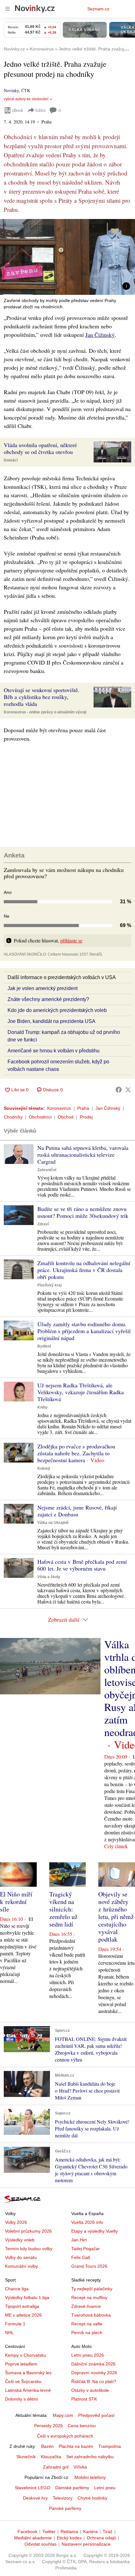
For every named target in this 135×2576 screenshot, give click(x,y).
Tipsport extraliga (22, 2306)
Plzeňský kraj (49, 1285)
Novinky (11, 90)
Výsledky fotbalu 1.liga (27, 2297)
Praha (83, 1108)
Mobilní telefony (90, 2477)
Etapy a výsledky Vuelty (94, 2231)
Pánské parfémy (65, 2508)
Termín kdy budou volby (29, 2249)
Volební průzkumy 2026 (28, 2231)
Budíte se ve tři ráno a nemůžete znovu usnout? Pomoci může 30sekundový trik (83, 1212)
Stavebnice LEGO (32, 2488)
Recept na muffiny (89, 2297)
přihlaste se (71, 940)
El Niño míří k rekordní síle (16, 1902)
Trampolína (110, 2446)
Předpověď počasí (96, 2415)
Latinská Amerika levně (28, 2390)
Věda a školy (49, 1577)
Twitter (49, 2532)
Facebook (27, 2532)
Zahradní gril (56, 2467)
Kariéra (90, 2532)
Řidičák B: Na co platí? (94, 2381)
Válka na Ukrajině (53, 1523)
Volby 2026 (16, 2222)
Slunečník (26, 2457)
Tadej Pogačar (86, 2249)
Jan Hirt (79, 2240)
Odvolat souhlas (40, 2544)
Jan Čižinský (100, 335)
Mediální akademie (33, 2538)
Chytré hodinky (92, 2498)
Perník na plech (87, 2333)
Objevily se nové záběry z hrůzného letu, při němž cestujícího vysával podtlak (116, 1917)
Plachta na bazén (76, 2446)
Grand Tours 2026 (89, 2266)
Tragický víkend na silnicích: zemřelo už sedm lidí (63, 1909)
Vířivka (80, 2467)
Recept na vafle (87, 2324)
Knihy (43, 1407)
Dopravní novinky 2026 (94, 2373)
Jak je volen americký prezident (43, 988)
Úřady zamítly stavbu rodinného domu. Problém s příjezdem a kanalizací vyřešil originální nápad (84, 1331)
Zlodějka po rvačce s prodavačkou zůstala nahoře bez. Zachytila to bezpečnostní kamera (76, 1453)
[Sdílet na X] (128, 1090)
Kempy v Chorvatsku (26, 2355)
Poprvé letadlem (21, 2364)
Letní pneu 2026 (88, 2355)
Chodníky (13, 1117)
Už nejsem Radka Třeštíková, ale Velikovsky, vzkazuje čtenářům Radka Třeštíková (81, 1392)
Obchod (66, 1117)
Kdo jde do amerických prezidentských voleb (57, 1010)
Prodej (86, 1117)
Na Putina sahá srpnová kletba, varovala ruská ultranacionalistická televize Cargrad (83, 1155)
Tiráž (108, 2532)
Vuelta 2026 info (87, 2222)
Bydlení (44, 1346)
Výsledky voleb (20, 2240)
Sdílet (40, 110)
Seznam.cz (98, 9)
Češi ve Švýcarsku (23, 2381)
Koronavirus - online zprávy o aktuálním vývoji (45, 712)
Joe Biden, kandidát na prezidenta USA (51, 1021)
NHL (9, 2333)
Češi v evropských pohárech (65, 2436)
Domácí (11, 460)
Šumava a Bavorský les (28, 2373)
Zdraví (43, 1224)
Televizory (63, 2498)
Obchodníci (40, 1117)
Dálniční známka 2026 (93, 2364)
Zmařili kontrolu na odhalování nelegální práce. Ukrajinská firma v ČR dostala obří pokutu (84, 1270)
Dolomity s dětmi (22, 2399)
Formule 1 (15, 2324)
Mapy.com (63, 2415)
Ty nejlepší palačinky (92, 2289)
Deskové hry (35, 2498)
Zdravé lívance (86, 2306)
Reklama (69, 2532)
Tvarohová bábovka (91, 2315)
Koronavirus (59, 1108)
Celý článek (116, 1846)
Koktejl (44, 1468)
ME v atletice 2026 (23, 2315)
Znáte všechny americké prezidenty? (48, 999)
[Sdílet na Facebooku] (119, 1090)
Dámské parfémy (72, 2488)
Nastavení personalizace (86, 2544)
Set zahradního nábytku (90, 2457)
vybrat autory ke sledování (26, 99)
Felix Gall (81, 2257)
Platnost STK (84, 2399)
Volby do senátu (21, 2257)
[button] (67, 257)
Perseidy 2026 (49, 2426)
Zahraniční (47, 1170)
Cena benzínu (82, 2426)
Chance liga (17, 2289)
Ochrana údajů (101, 2538)
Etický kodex (69, 2538)
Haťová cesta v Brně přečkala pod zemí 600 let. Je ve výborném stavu (82, 1565)
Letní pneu (105, 2488)
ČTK (26, 90)
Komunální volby (22, 2266)
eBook (18, 110)
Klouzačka (51, 2457)
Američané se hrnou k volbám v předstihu (54, 1051)
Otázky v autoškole (90, 2390)
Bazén (47, 2446)
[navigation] (8, 9)
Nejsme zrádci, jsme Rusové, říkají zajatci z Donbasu (77, 1511)
